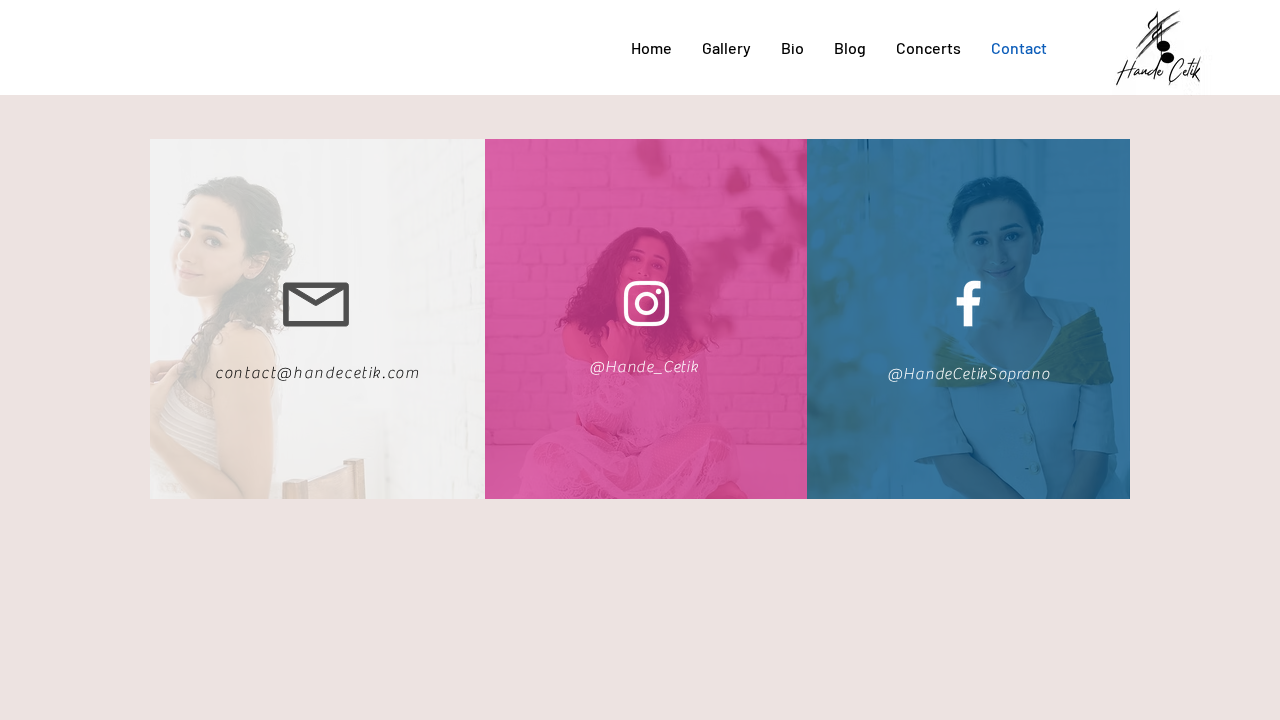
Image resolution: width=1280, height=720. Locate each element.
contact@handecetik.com (317, 373)
